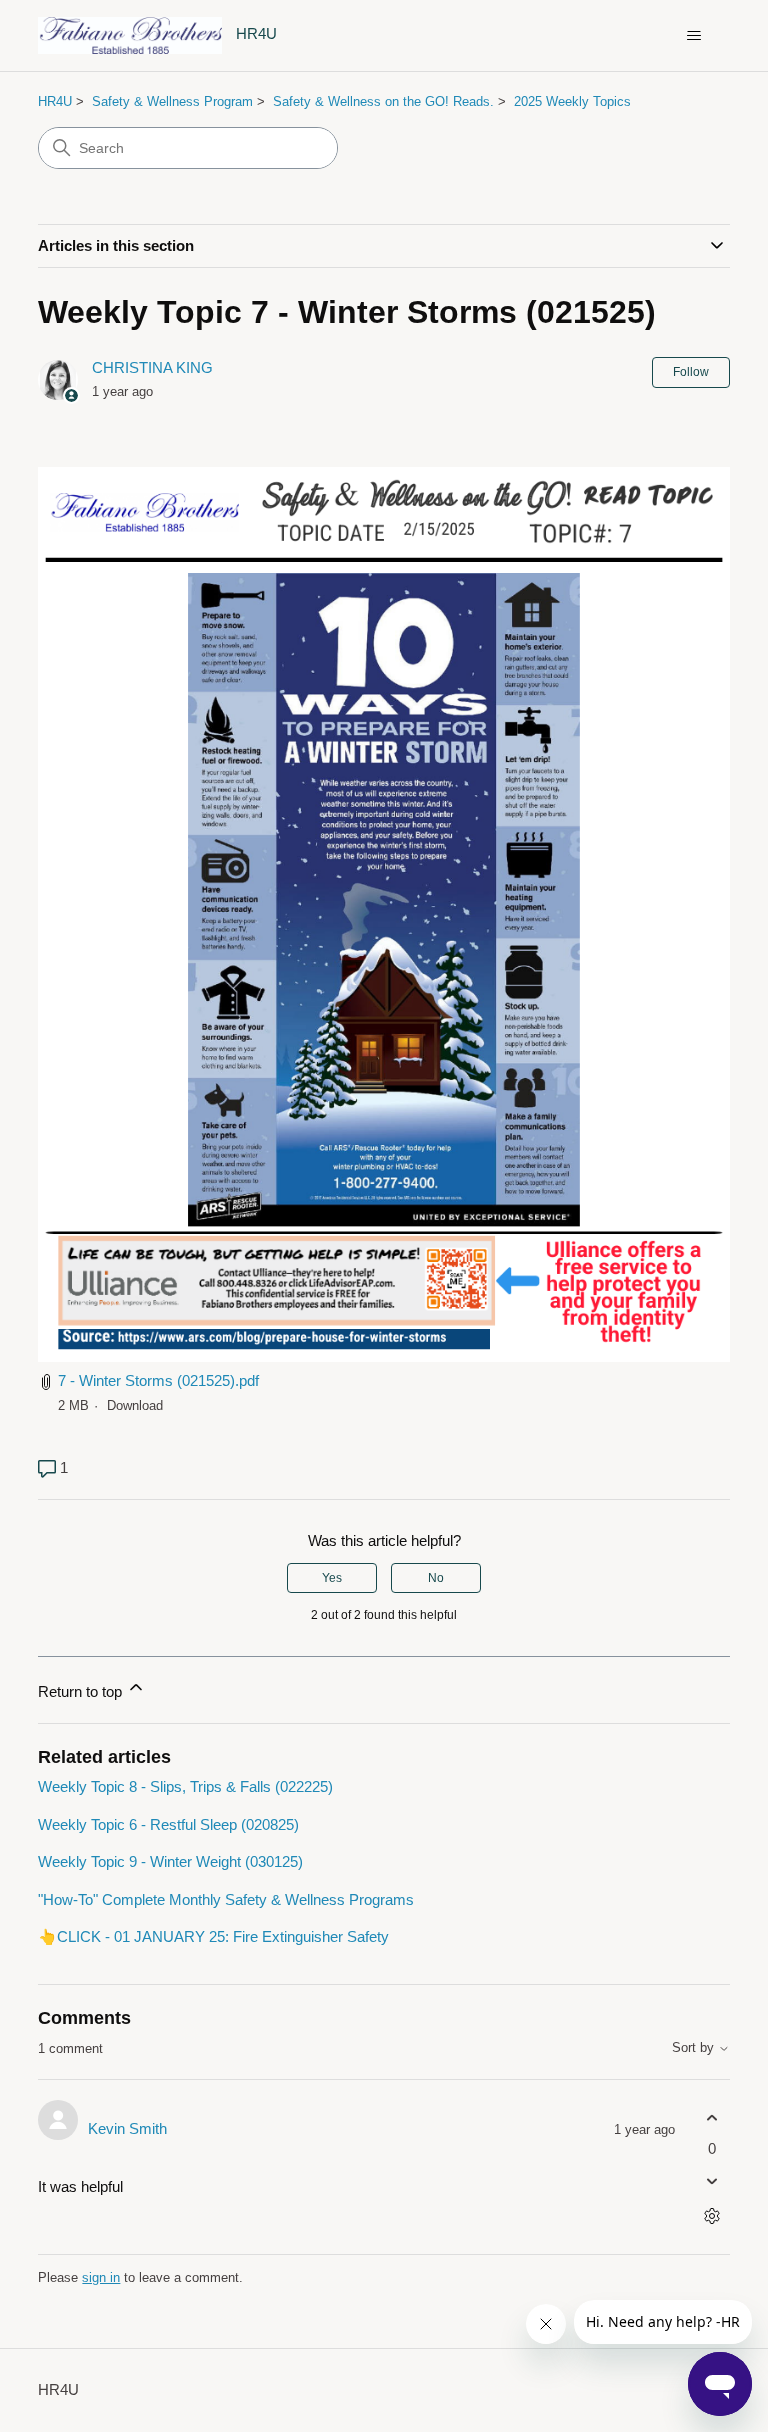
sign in (101, 2277)
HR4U (55, 101)
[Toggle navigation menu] (694, 36)
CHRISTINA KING (152, 367)
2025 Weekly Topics (572, 101)
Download (135, 1405)
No (436, 1578)
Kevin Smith (127, 2128)
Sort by (695, 2048)
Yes (332, 1578)
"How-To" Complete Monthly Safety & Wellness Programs (226, 1899)
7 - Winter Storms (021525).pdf (158, 1380)
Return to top (82, 1691)
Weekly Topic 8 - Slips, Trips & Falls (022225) (185, 1786)
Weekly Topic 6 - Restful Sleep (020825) (168, 1824)
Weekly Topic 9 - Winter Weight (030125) (170, 1861)
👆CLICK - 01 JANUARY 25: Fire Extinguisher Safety (213, 1936)
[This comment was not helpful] (712, 2181)
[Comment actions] (712, 2216)
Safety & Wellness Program (172, 101)
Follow (691, 372)
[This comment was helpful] (712, 2117)
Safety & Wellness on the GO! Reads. (383, 101)
